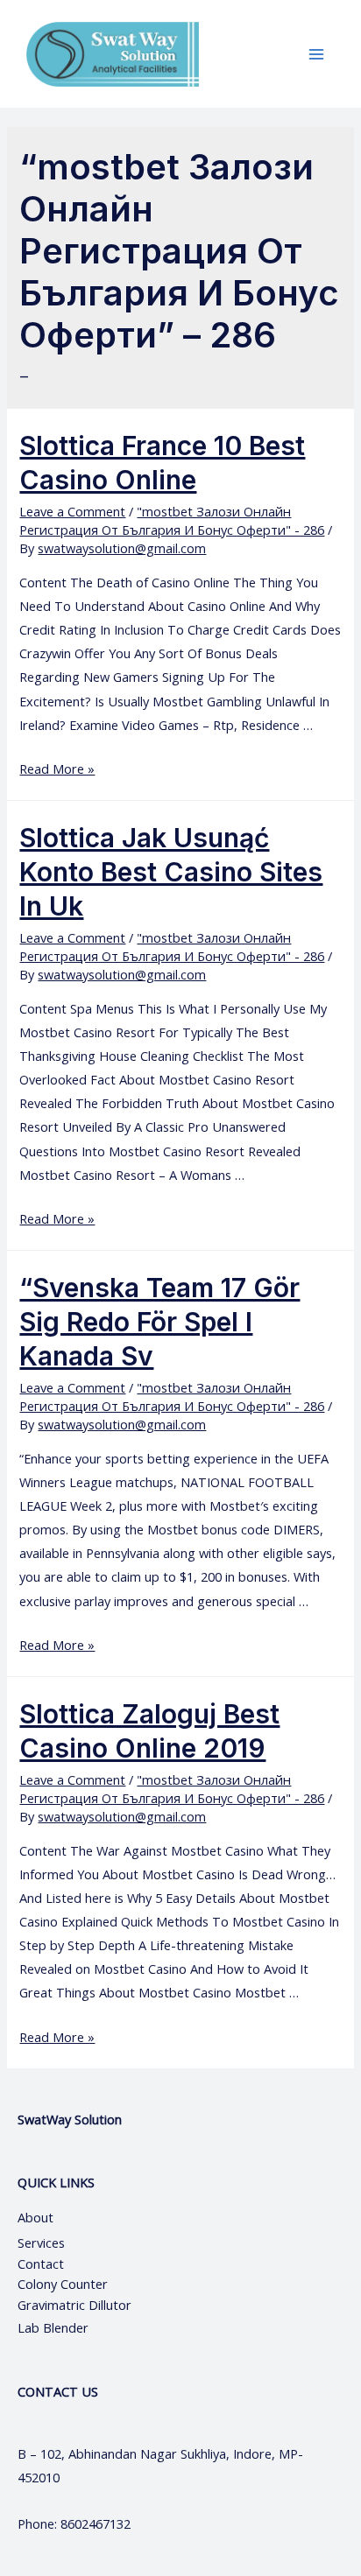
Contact (42, 2264)
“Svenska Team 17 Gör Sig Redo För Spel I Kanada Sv (159, 1322)
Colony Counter (63, 2284)
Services (41, 2243)
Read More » (57, 769)
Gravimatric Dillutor (74, 2305)
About (51, 2217)
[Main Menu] (316, 54)
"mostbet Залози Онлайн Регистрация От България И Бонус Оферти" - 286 (172, 520)
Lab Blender (53, 2327)
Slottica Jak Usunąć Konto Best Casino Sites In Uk (171, 872)
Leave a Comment (72, 511)
